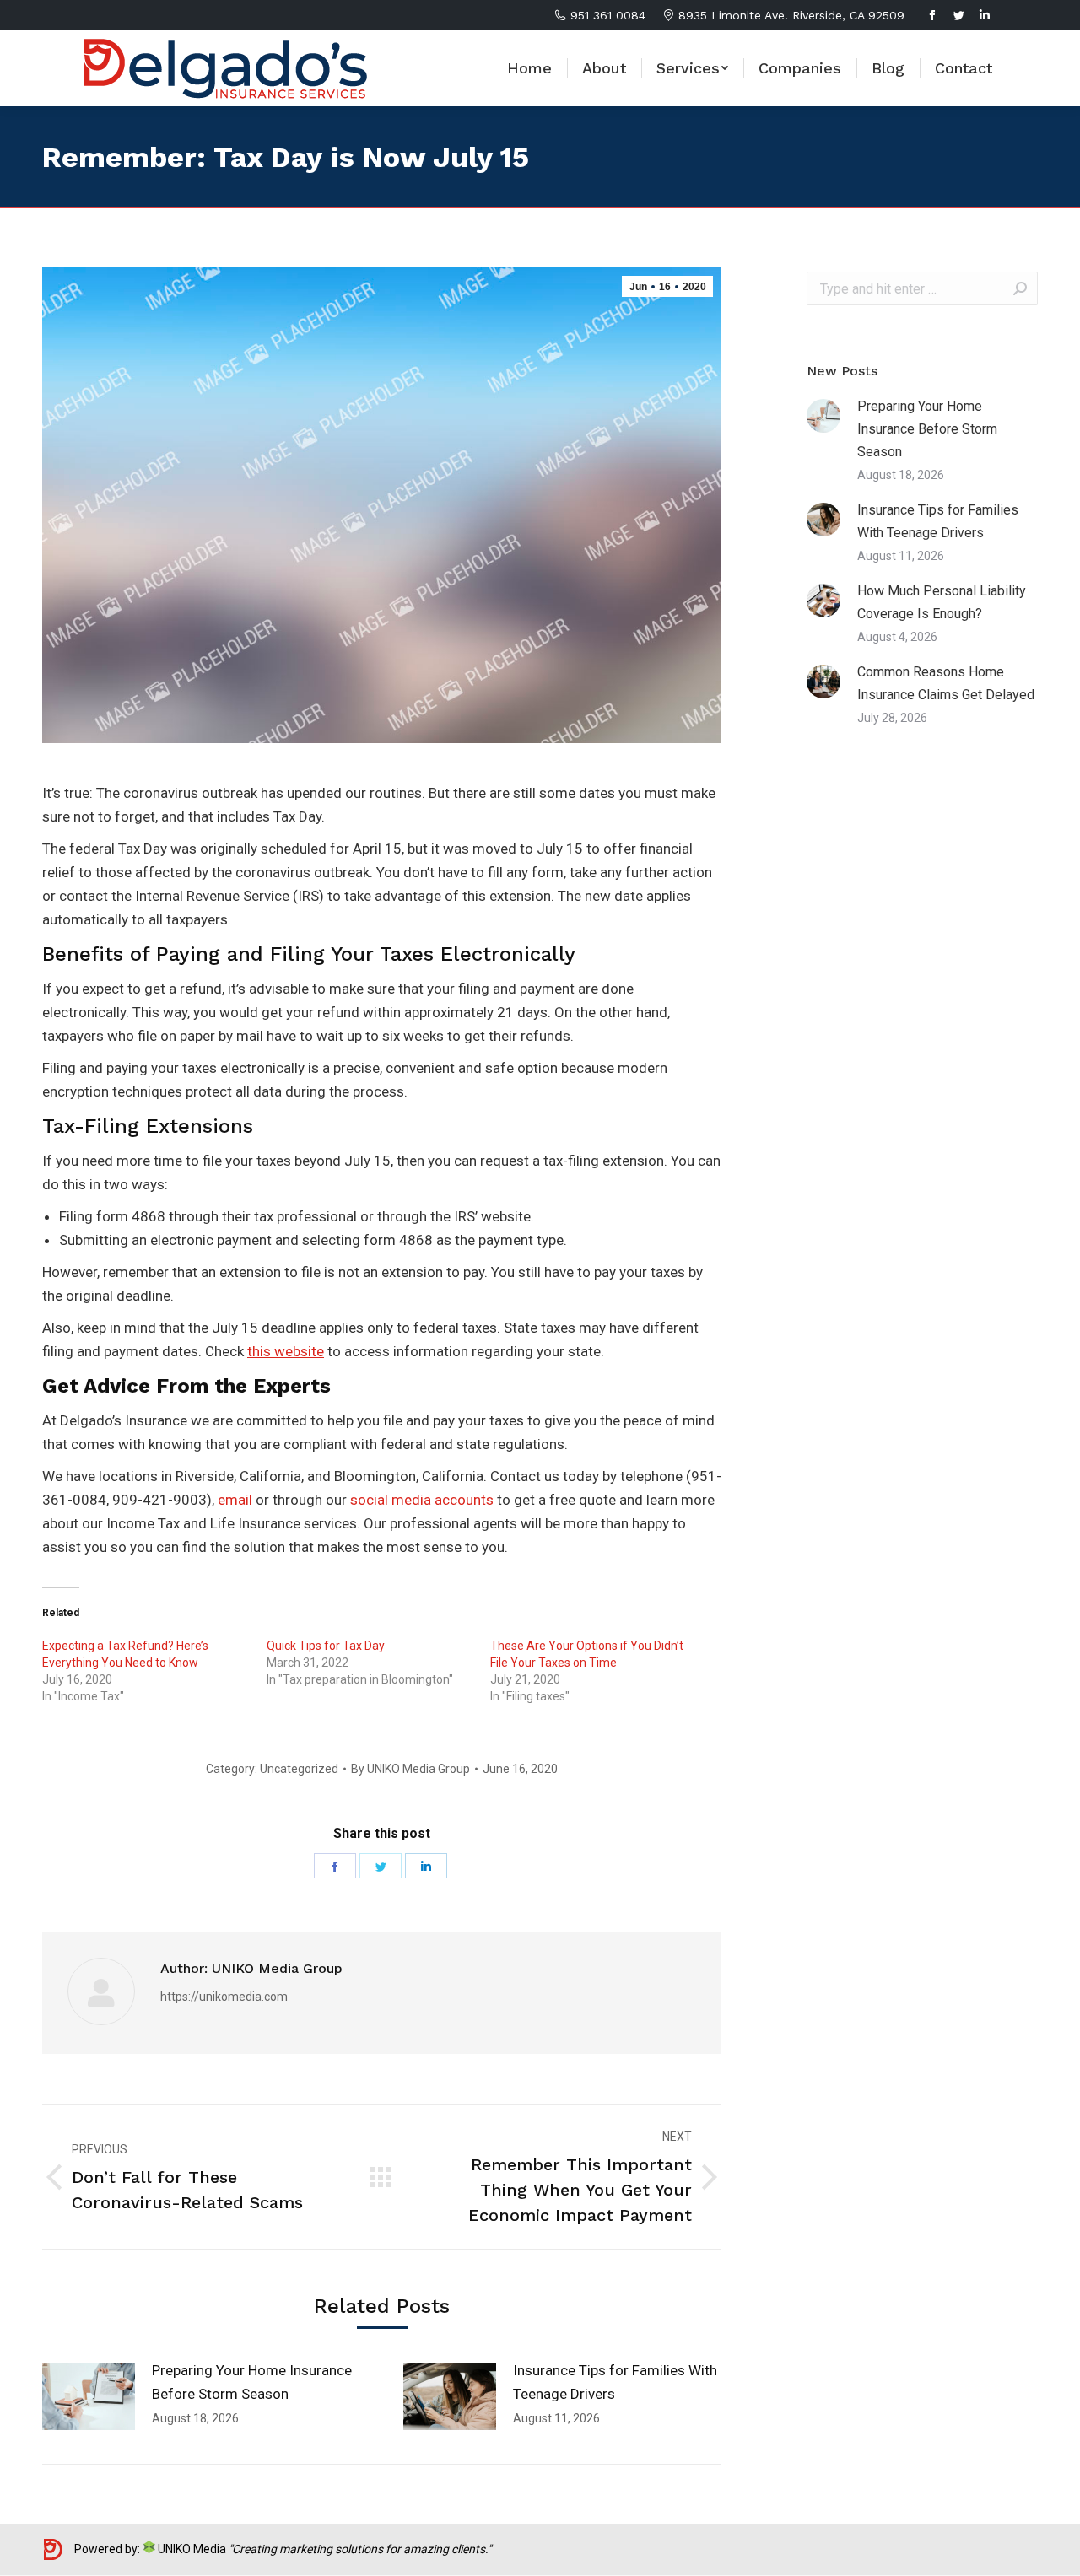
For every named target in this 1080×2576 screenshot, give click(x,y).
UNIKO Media (191, 2549)
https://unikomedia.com (224, 1997)
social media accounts (422, 1500)
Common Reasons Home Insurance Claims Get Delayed (946, 683)
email (235, 1500)
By (410, 1769)
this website (286, 1351)
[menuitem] (529, 68)
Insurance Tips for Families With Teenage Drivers (615, 2382)
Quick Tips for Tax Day (326, 1646)
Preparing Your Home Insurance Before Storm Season (252, 2382)
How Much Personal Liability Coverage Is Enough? (942, 602)
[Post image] (89, 2396)
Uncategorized (299, 1769)
